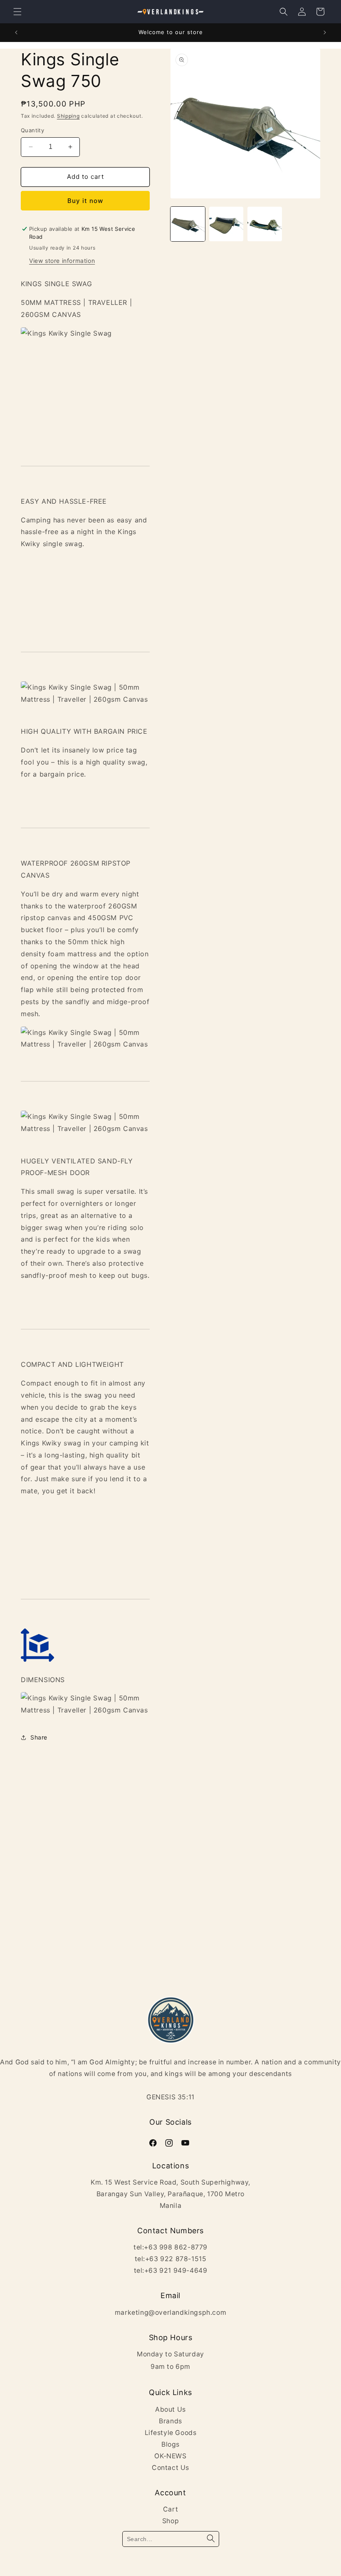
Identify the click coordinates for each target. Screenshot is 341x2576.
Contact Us (170, 2468)
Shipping (68, 116)
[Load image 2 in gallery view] (226, 224)
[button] (17, 12)
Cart (170, 2509)
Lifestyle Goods (171, 2433)
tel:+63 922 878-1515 (171, 2259)
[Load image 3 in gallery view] (265, 224)
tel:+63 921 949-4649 (171, 2270)
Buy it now (85, 201)
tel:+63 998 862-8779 (170, 2247)
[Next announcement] (325, 32)
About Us (170, 2409)
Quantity (32, 130)
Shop (170, 2521)
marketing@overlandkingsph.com (170, 2312)
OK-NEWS (170, 2456)
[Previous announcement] (16, 32)
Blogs (170, 2444)
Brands (170, 2421)
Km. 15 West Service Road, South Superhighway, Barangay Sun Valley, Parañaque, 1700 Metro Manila (170, 2194)
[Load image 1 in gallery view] (188, 224)
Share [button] (39, 1737)
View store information (62, 261)
